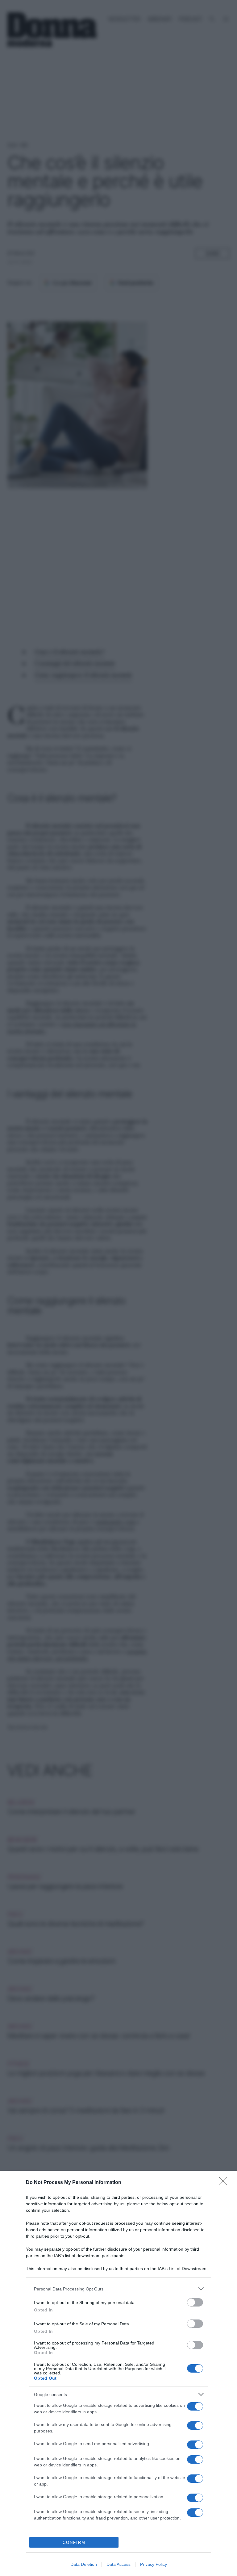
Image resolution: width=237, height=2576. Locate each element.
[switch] (195, 2302)
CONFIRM (74, 2543)
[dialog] (118, 2373)
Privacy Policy (154, 2564)
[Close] (225, 2183)
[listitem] (118, 2289)
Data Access (118, 2564)
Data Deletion (84, 2564)
